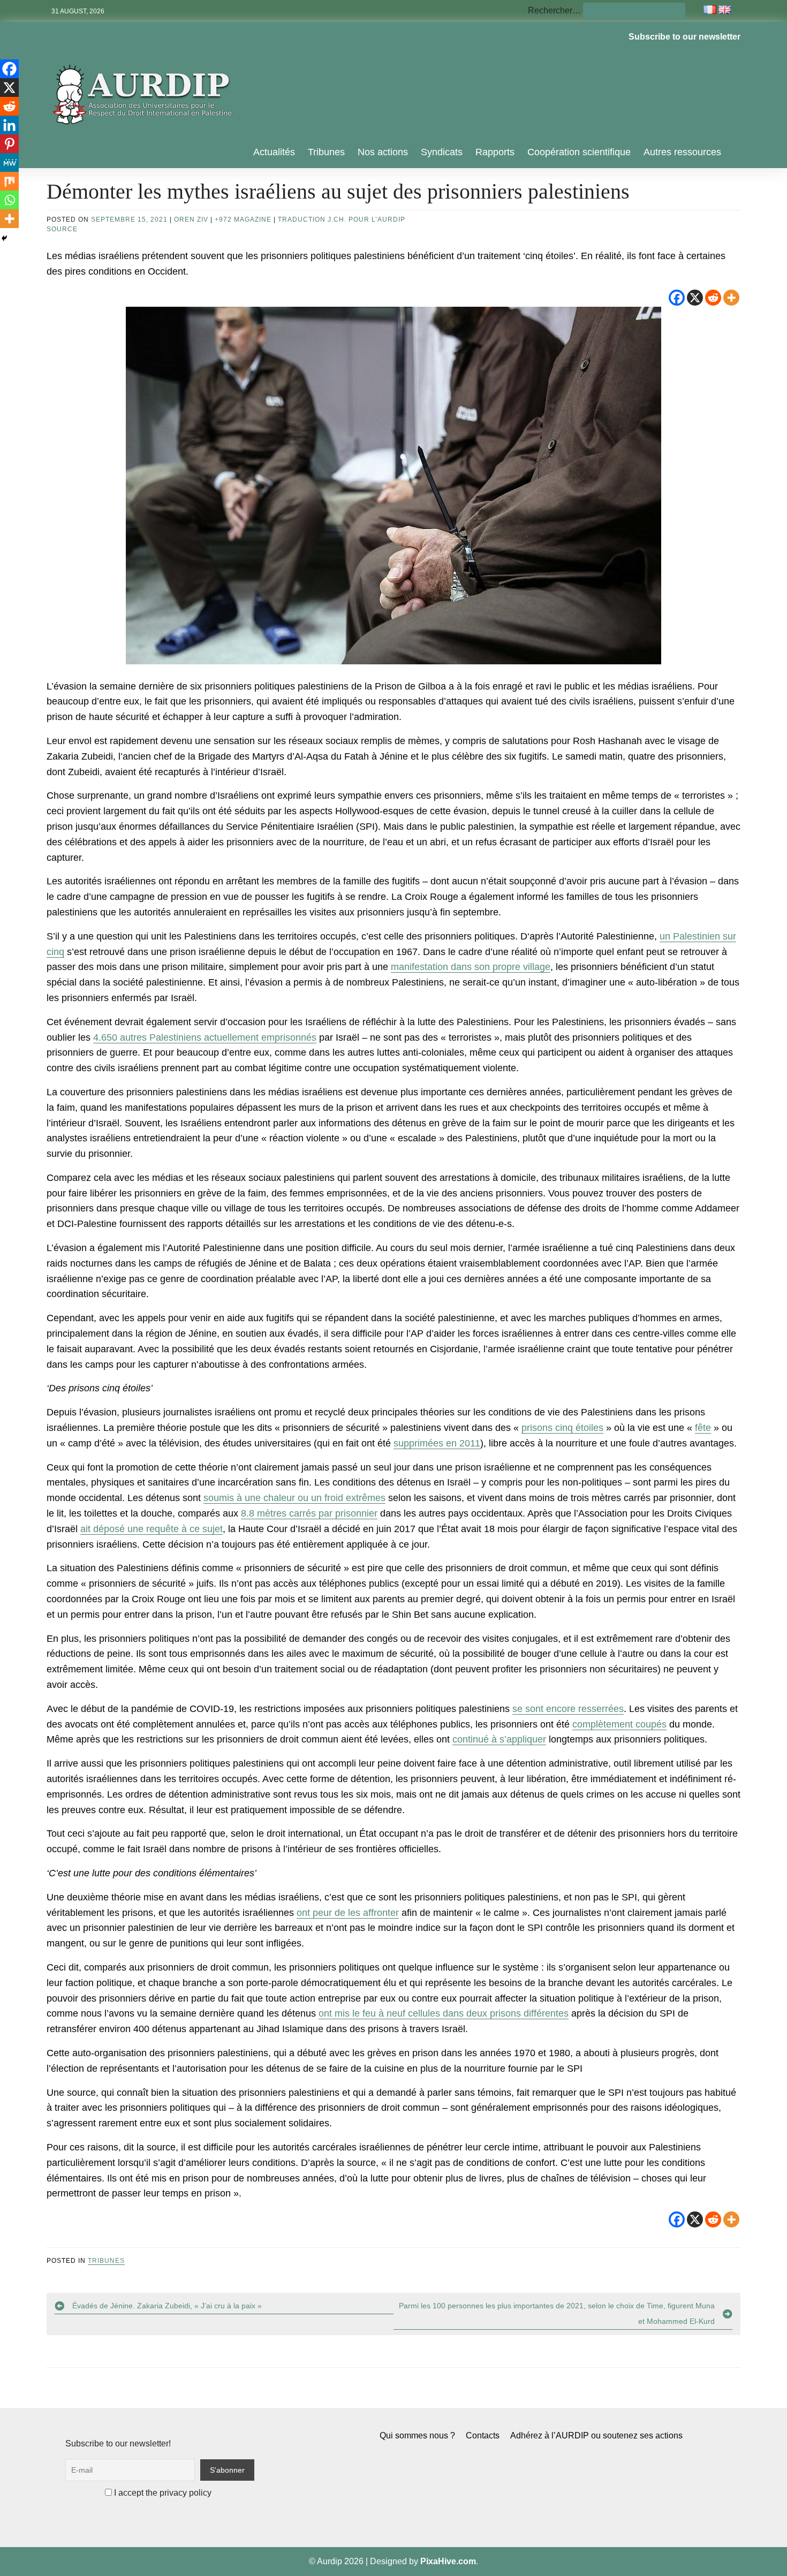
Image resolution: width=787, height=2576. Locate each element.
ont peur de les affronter (348, 1913)
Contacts (483, 2435)
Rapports (495, 152)
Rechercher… (554, 10)
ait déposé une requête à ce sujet (152, 1529)
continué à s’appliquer (499, 1739)
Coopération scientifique (579, 152)
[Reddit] (713, 298)
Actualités (274, 152)
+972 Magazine (243, 219)
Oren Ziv (191, 219)
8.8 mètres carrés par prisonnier (309, 1513)
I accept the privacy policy (162, 2493)
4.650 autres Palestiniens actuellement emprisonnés (205, 1037)
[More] (731, 298)
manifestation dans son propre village (471, 967)
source (62, 229)
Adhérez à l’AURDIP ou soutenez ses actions (596, 2435)
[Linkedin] (9, 125)
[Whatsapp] (9, 200)
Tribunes (326, 152)
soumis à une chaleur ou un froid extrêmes (294, 1498)
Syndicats (442, 152)
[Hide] (4, 238)
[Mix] (9, 181)
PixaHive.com (448, 2561)
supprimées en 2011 (437, 1443)
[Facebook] (677, 298)
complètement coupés (619, 1724)
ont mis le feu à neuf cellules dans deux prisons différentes (444, 2013)
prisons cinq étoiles (562, 1428)
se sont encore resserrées (568, 1709)
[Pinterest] (9, 144)
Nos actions (383, 152)
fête (703, 1428)
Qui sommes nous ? (417, 2435)
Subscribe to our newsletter (684, 37)
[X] (695, 298)
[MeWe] (9, 162)
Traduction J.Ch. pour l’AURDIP (342, 219)
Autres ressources (682, 152)
